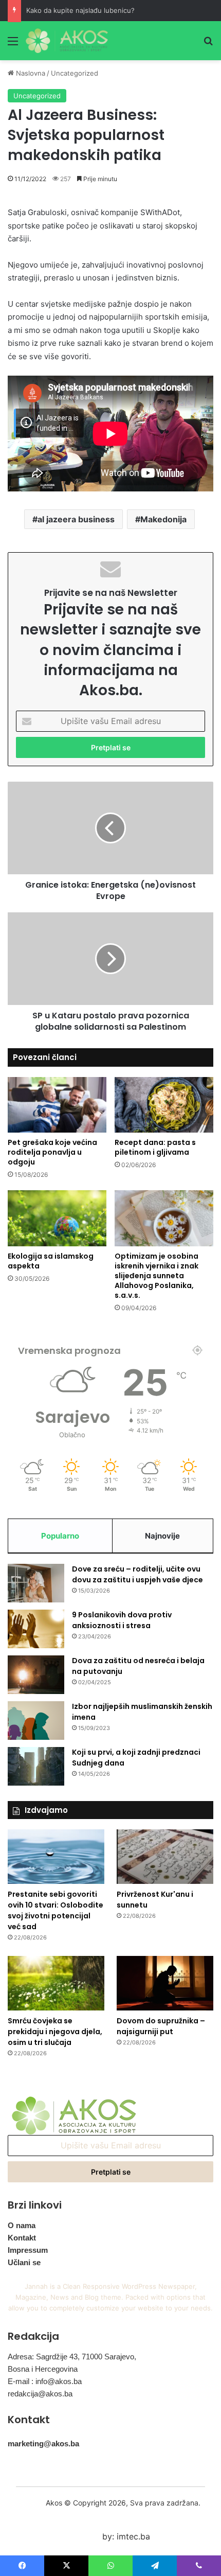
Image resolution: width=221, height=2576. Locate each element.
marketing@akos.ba (43, 2443)
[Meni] (13, 45)
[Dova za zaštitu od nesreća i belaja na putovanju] (36, 1675)
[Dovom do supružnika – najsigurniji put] (165, 1983)
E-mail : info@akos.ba (45, 2381)
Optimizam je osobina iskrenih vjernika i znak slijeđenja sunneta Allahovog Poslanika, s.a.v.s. (156, 1276)
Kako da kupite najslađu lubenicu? (80, 10)
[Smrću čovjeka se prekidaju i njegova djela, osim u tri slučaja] (56, 1983)
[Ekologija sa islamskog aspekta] (57, 1218)
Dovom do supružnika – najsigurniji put (161, 2026)
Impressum (28, 2250)
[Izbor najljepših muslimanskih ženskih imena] (36, 1721)
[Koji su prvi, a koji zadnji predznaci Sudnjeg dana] (36, 1766)
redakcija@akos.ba (40, 2394)
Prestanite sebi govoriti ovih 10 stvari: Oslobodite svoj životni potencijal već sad (56, 1910)
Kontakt (22, 2238)
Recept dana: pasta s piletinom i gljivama (155, 1147)
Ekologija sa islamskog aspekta (51, 1261)
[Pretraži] (208, 45)
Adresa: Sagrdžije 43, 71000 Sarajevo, (72, 2357)
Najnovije (162, 1536)
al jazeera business (76, 519)
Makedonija (163, 519)
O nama (22, 2225)
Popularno (60, 1536)
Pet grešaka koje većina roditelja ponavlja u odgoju (52, 1152)
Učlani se (24, 2262)
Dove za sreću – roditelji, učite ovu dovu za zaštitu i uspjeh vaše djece (137, 1574)
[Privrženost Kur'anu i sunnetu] (165, 1857)
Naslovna (30, 73)
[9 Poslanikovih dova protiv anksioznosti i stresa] (36, 1629)
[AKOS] (67, 41)
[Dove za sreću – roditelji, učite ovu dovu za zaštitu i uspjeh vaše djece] (36, 1583)
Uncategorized (75, 73)
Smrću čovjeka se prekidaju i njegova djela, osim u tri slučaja (55, 2032)
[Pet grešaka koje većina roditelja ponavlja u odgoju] (57, 1105)
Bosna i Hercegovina (43, 2369)
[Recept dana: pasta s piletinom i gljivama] (164, 1105)
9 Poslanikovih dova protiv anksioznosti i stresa (122, 1620)
